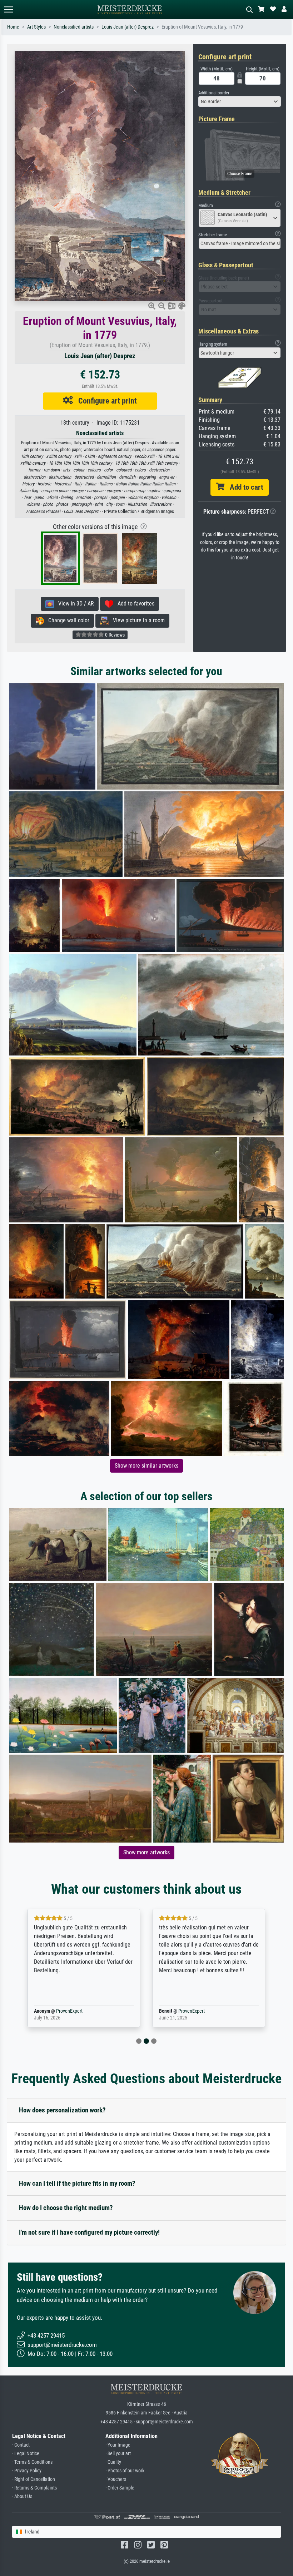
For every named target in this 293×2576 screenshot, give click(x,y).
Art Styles (36, 27)
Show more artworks (146, 1852)
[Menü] (9, 9)
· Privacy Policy (27, 2471)
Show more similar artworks (146, 1466)
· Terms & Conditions (32, 2462)
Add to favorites (134, 604)
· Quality (113, 2462)
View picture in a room (137, 620)
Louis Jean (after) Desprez (128, 27)
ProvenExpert (59, 2011)
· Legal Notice (26, 2454)
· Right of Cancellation (34, 2479)
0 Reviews (114, 635)
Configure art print (105, 401)
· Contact (21, 2445)
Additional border (214, 93)
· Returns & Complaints (34, 2488)
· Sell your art (118, 2454)
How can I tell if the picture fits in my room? (77, 2183)
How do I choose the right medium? (66, 2208)
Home (13, 27)
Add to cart (244, 487)
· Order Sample (120, 2488)
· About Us (22, 2496)
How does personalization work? (62, 2110)
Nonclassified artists (74, 27)
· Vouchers (116, 2479)
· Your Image (118, 2445)
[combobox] (240, 102)
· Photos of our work (125, 2471)
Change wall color (67, 620)
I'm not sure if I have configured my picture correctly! (89, 2232)
